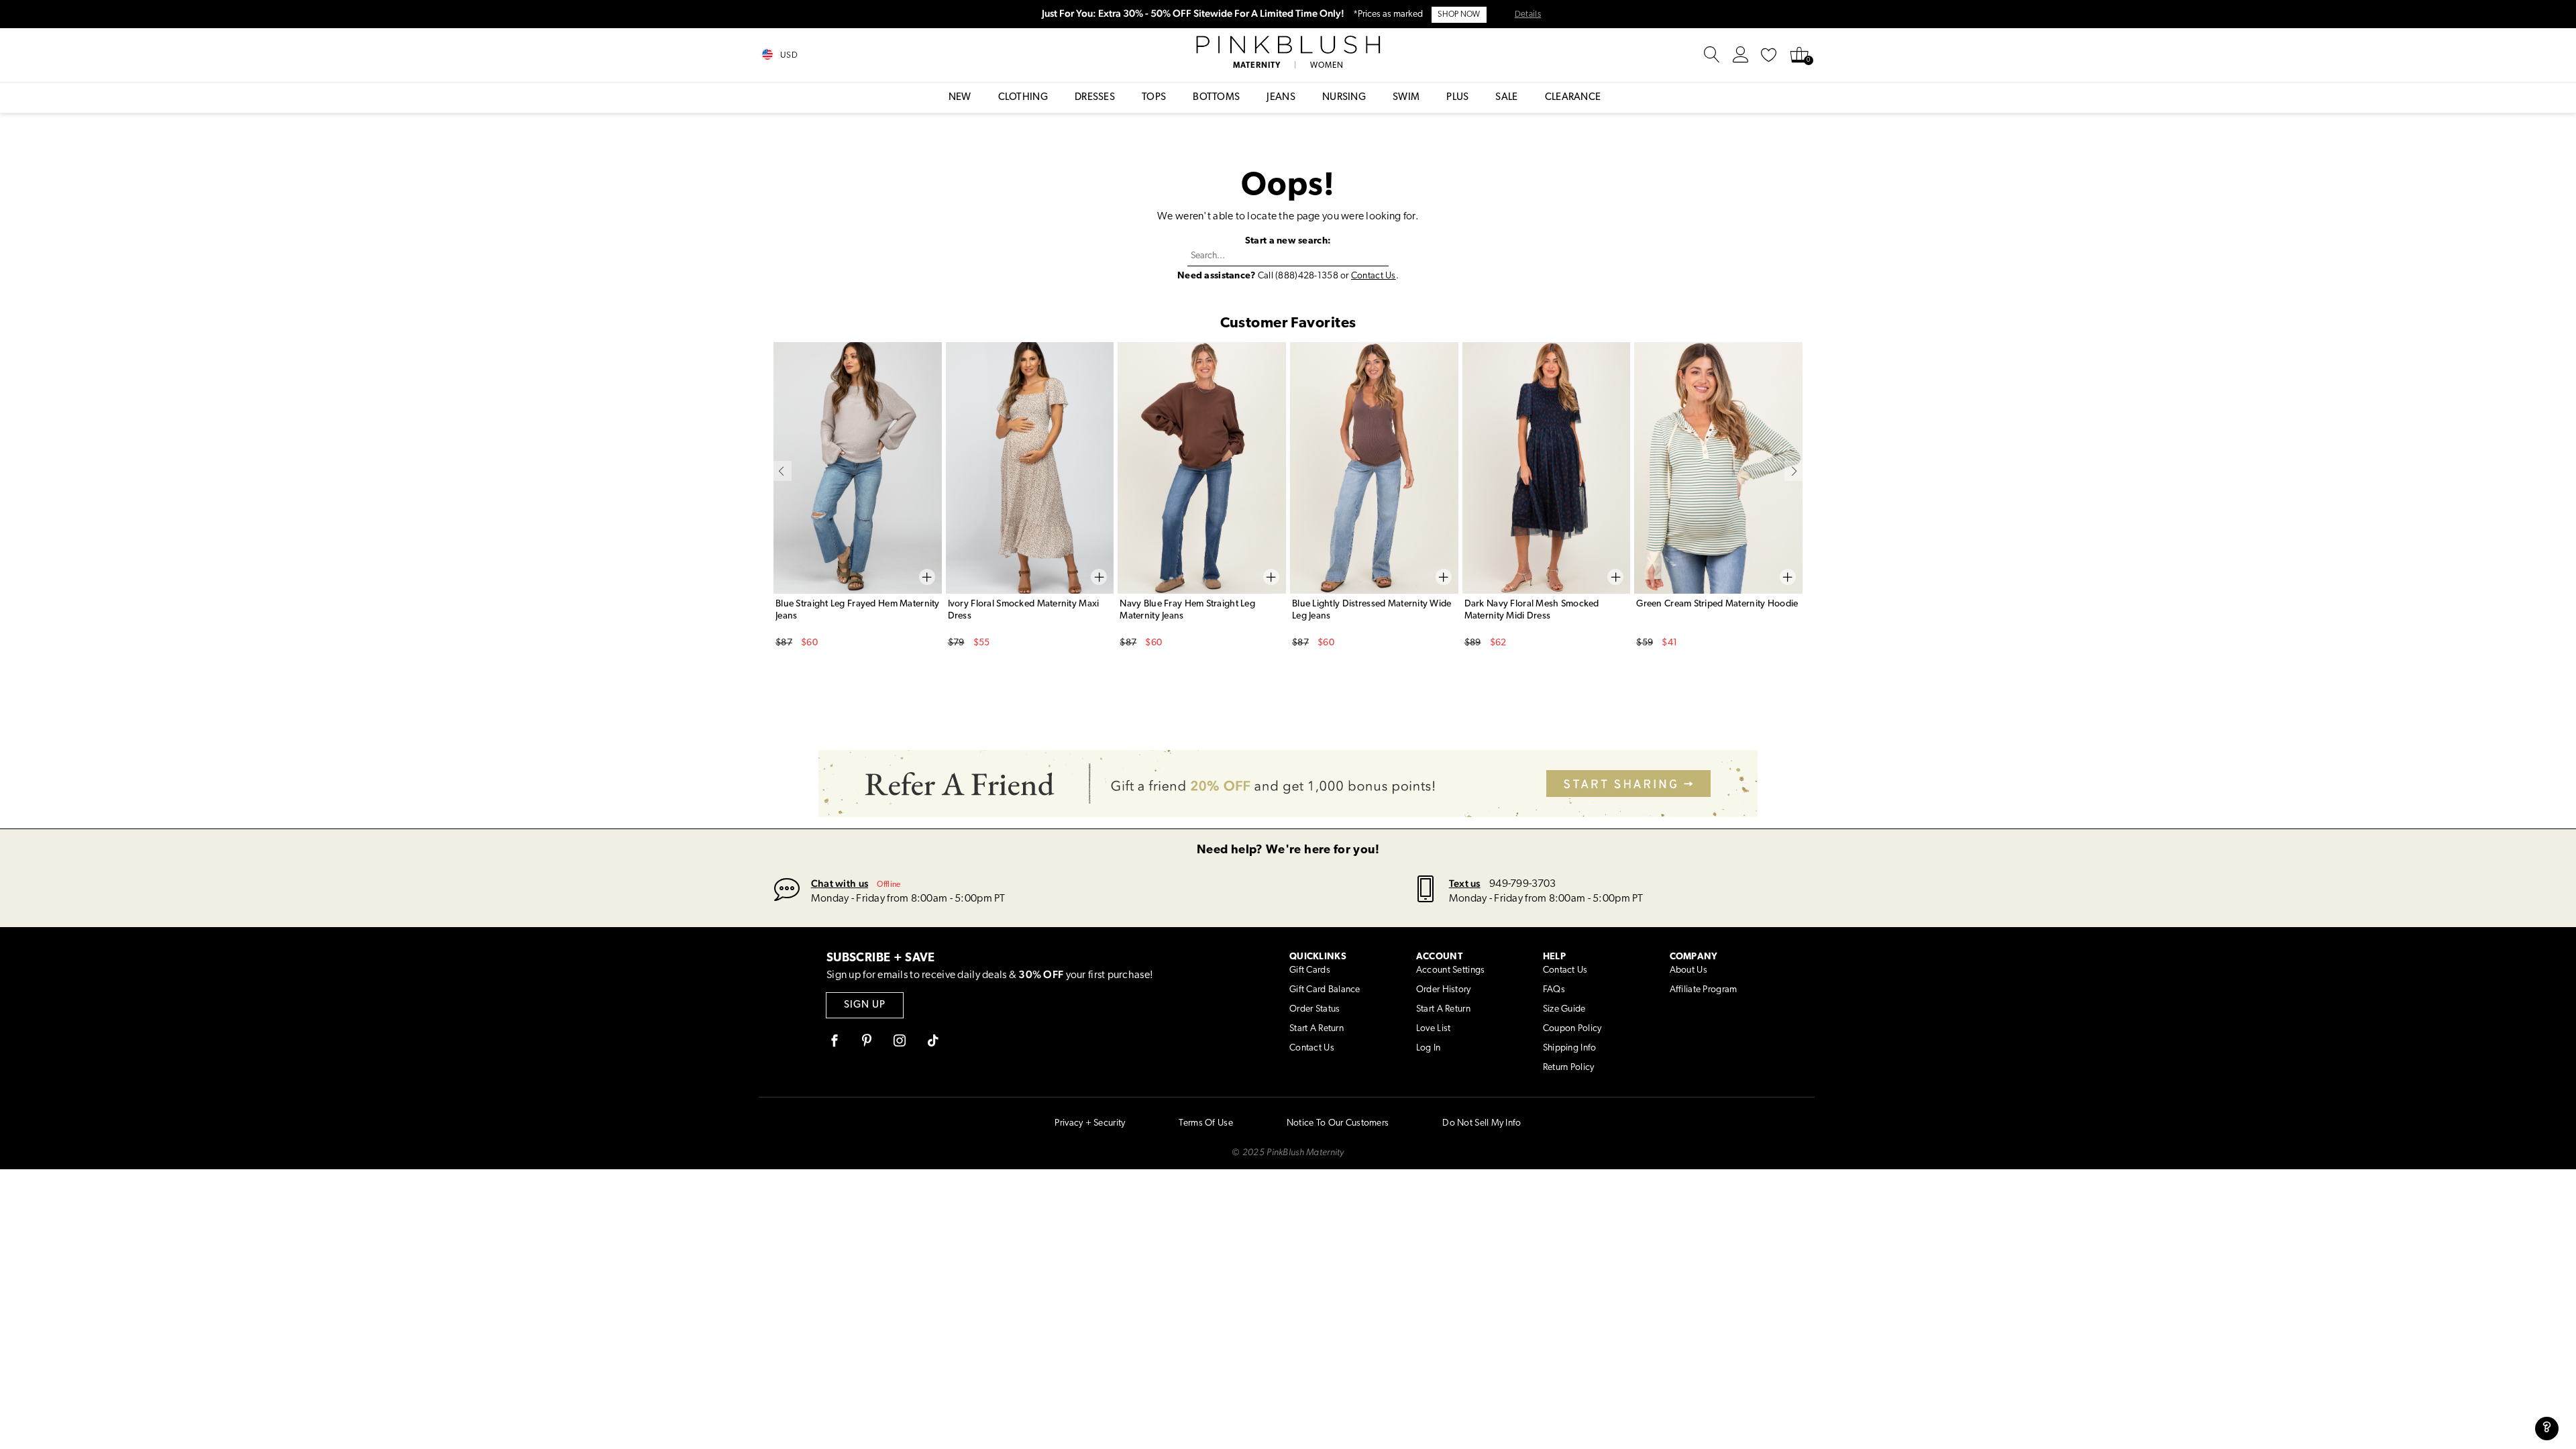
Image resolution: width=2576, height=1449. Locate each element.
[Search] (1712, 55)
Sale (1506, 98)
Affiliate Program (1704, 990)
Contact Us (1374, 276)
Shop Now (1459, 15)
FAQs (1554, 990)
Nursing (1344, 98)
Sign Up (865, 1005)
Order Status (1314, 1009)
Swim (1406, 98)
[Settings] (1741, 55)
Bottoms (1216, 98)
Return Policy (1569, 1068)
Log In (1429, 1048)
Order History (1444, 990)
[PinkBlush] (1288, 45)
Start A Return (1317, 1029)
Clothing (1023, 98)
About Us (1688, 970)
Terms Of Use (1205, 1123)
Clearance (1573, 98)
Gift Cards (1310, 970)
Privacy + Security (1090, 1123)
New (960, 98)
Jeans (1281, 98)
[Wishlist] (1769, 55)
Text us (1465, 883)
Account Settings (1450, 970)
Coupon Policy (1572, 1029)
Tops (1154, 98)
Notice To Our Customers (1338, 1123)
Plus (1457, 98)
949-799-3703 (1522, 884)
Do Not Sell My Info (1482, 1123)
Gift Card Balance (1325, 990)
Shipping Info (1570, 1048)
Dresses (1095, 98)
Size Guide (1564, 1009)
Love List (1434, 1029)
